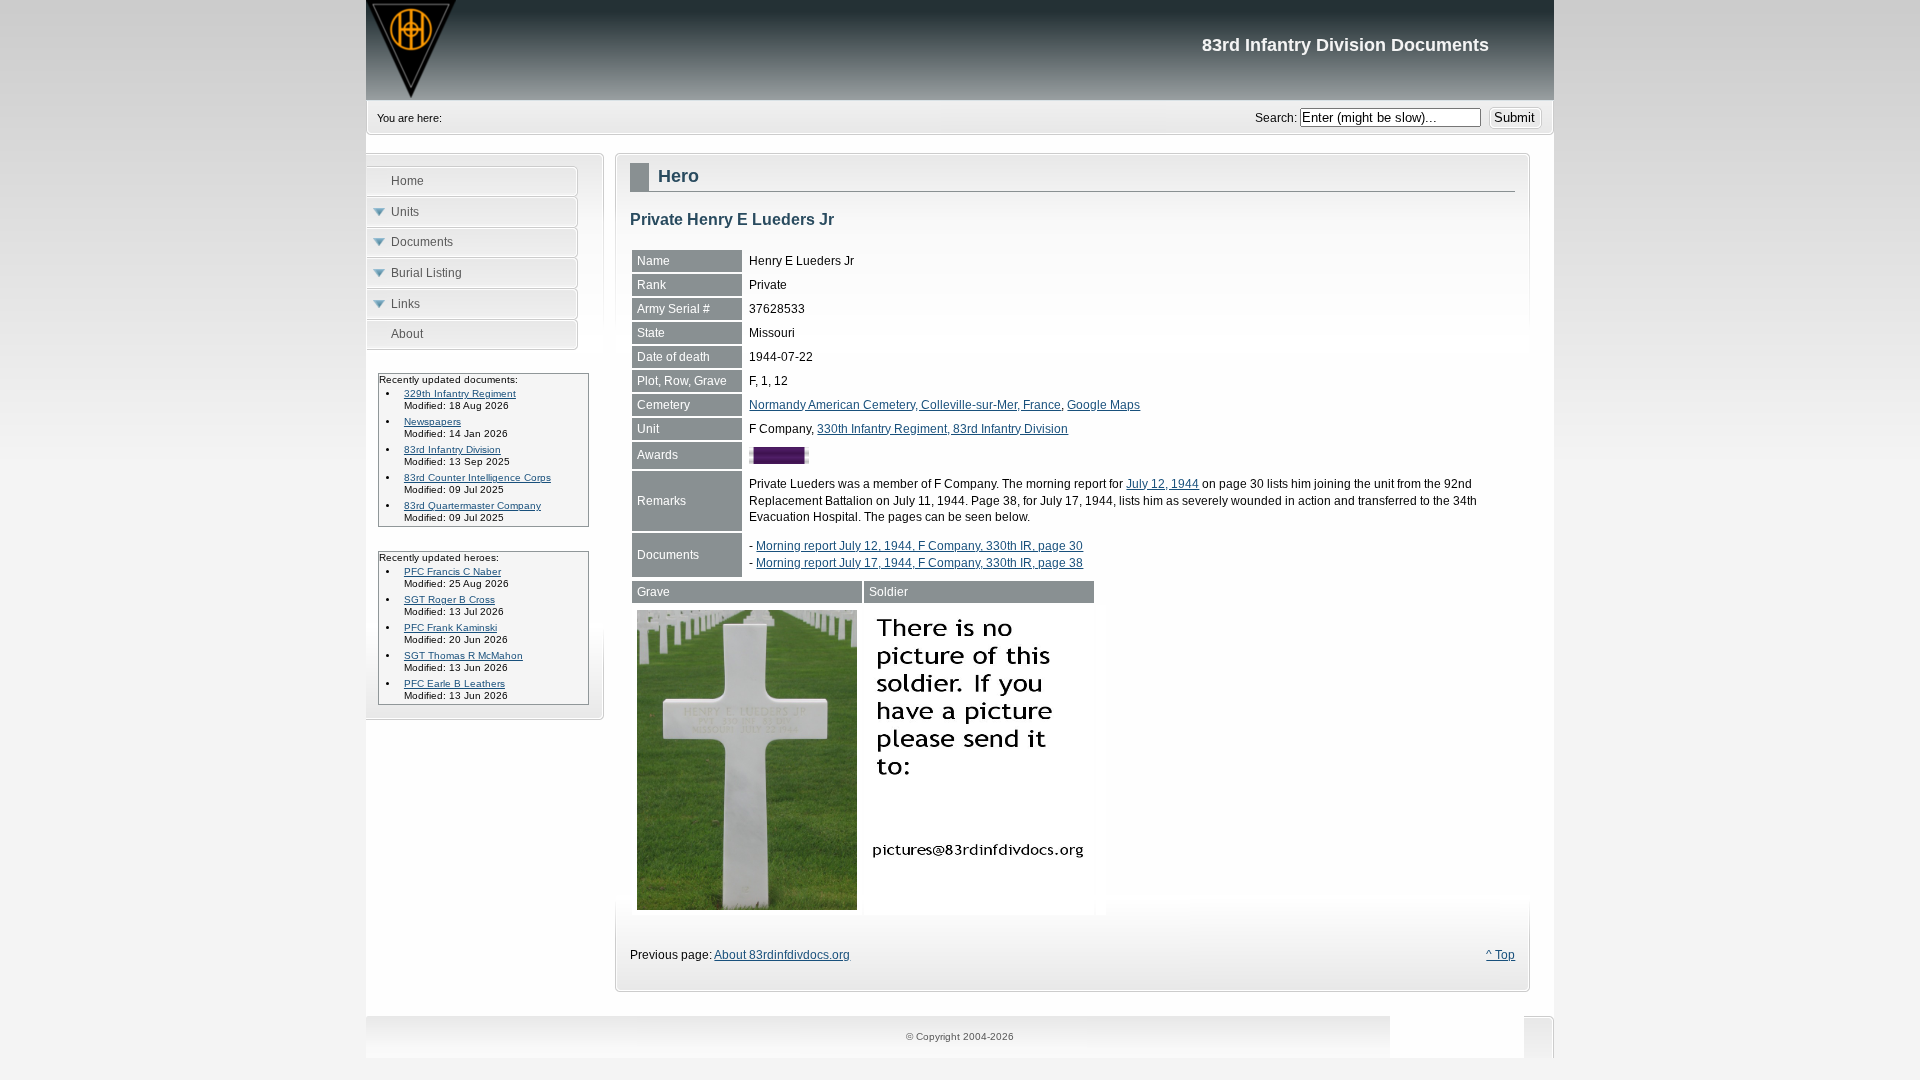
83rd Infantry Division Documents (960, 50)
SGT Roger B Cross (449, 599)
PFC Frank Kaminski (450, 627)
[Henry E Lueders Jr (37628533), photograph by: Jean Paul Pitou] (747, 906)
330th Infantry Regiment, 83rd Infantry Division (942, 429)
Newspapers (432, 421)
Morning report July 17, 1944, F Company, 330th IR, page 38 (919, 563)
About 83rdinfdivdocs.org (782, 955)
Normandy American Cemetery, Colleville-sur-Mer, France (905, 405)
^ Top (1500, 955)
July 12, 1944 (1162, 484)
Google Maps (1103, 405)
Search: (1277, 118)
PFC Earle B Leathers (454, 683)
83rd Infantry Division (452, 449)
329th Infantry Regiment (460, 393)
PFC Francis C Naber (452, 571)
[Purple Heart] (779, 460)
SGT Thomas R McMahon (463, 655)
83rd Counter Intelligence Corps (477, 477)
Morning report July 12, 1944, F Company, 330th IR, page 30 (919, 546)
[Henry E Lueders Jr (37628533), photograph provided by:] (979, 906)
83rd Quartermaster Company (472, 505)
